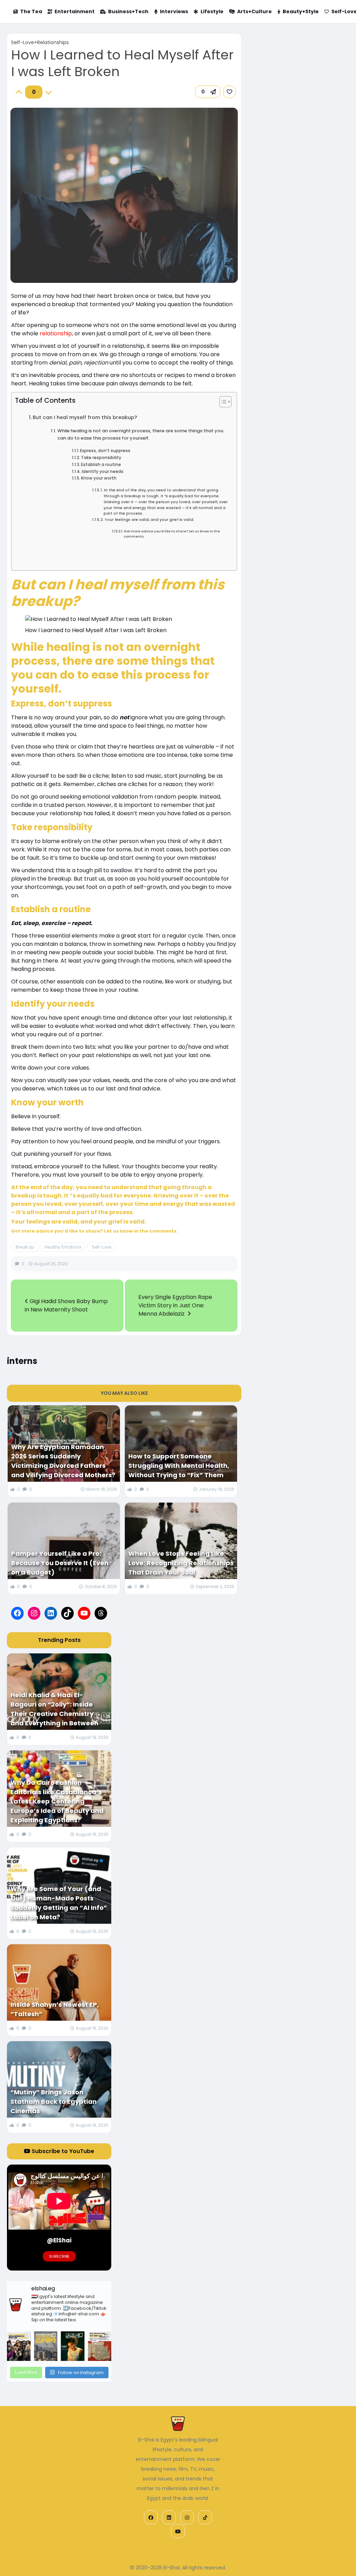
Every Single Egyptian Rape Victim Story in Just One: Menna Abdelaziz (175, 1305)
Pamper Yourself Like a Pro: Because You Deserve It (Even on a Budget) (60, 1563)
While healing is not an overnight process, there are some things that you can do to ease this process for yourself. (140, 434)
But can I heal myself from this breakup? (85, 417)
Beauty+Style (301, 11)
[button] (208, 92)
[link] (229, 92)
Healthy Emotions (63, 1247)
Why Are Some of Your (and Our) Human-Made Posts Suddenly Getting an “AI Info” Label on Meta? (59, 1903)
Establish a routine (101, 465)
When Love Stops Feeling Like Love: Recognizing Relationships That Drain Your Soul (181, 1563)
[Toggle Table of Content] (222, 402)
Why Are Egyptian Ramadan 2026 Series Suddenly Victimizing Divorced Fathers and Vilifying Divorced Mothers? (63, 1461)
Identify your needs (103, 472)
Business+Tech (128, 11)
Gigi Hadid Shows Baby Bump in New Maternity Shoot (66, 1305)
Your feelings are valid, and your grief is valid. (149, 520)
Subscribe (59, 2256)
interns (22, 1361)
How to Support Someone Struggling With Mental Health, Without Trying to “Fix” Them (179, 1466)
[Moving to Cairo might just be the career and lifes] (46, 2346)
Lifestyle (212, 11)
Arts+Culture (254, 11)
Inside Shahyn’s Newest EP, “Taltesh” (55, 2009)
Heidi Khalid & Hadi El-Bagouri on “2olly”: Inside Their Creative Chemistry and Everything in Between (54, 1709)
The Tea (31, 11)
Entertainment (75, 11)
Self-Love (102, 1247)
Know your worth (99, 478)
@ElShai (59, 2240)
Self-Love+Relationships (40, 42)
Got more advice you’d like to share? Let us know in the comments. (172, 534)
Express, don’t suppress (105, 451)
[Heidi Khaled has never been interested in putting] (72, 2346)
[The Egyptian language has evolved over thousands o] (100, 2346)
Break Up (25, 1247)
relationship (56, 333)
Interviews (174, 11)
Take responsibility (101, 458)
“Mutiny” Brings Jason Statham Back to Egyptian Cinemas (54, 2101)
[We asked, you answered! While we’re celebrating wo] (19, 2346)
